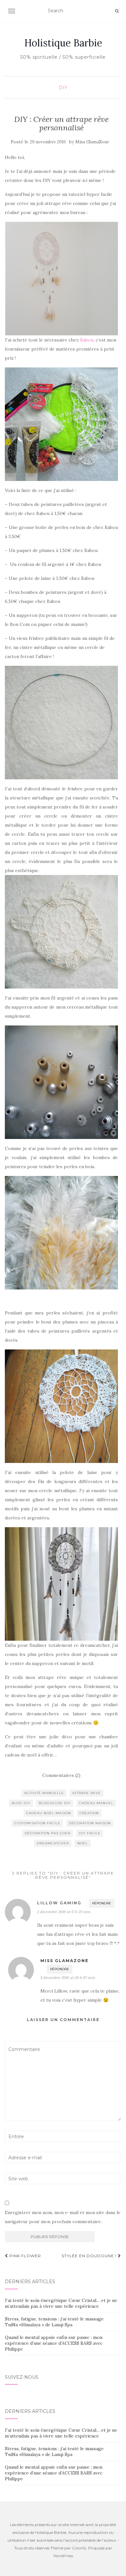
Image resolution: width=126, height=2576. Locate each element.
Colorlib (79, 2548)
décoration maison (90, 1823)
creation (89, 1813)
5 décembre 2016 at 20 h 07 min (68, 1977)
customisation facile (37, 1823)
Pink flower (25, 2256)
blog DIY (21, 1803)
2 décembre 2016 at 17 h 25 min (64, 1912)
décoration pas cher (47, 1833)
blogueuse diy (55, 1803)
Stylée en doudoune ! (90, 2256)
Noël (83, 1843)
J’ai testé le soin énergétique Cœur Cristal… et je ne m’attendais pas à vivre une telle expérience (61, 2303)
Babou (87, 340)
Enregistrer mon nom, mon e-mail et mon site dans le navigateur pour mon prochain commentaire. (63, 2217)
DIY (63, 88)
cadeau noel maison (49, 1813)
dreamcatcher (53, 1843)
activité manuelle (44, 1793)
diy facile (90, 1833)
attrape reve (87, 1793)
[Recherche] (117, 11)
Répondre (102, 1903)
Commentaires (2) (61, 1775)
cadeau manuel (96, 1803)
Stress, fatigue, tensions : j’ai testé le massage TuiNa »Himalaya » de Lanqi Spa (54, 2322)
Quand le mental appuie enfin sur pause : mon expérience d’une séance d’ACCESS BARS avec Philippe (54, 2343)
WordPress (63, 2556)
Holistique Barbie (63, 43)
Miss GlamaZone (92, 142)
